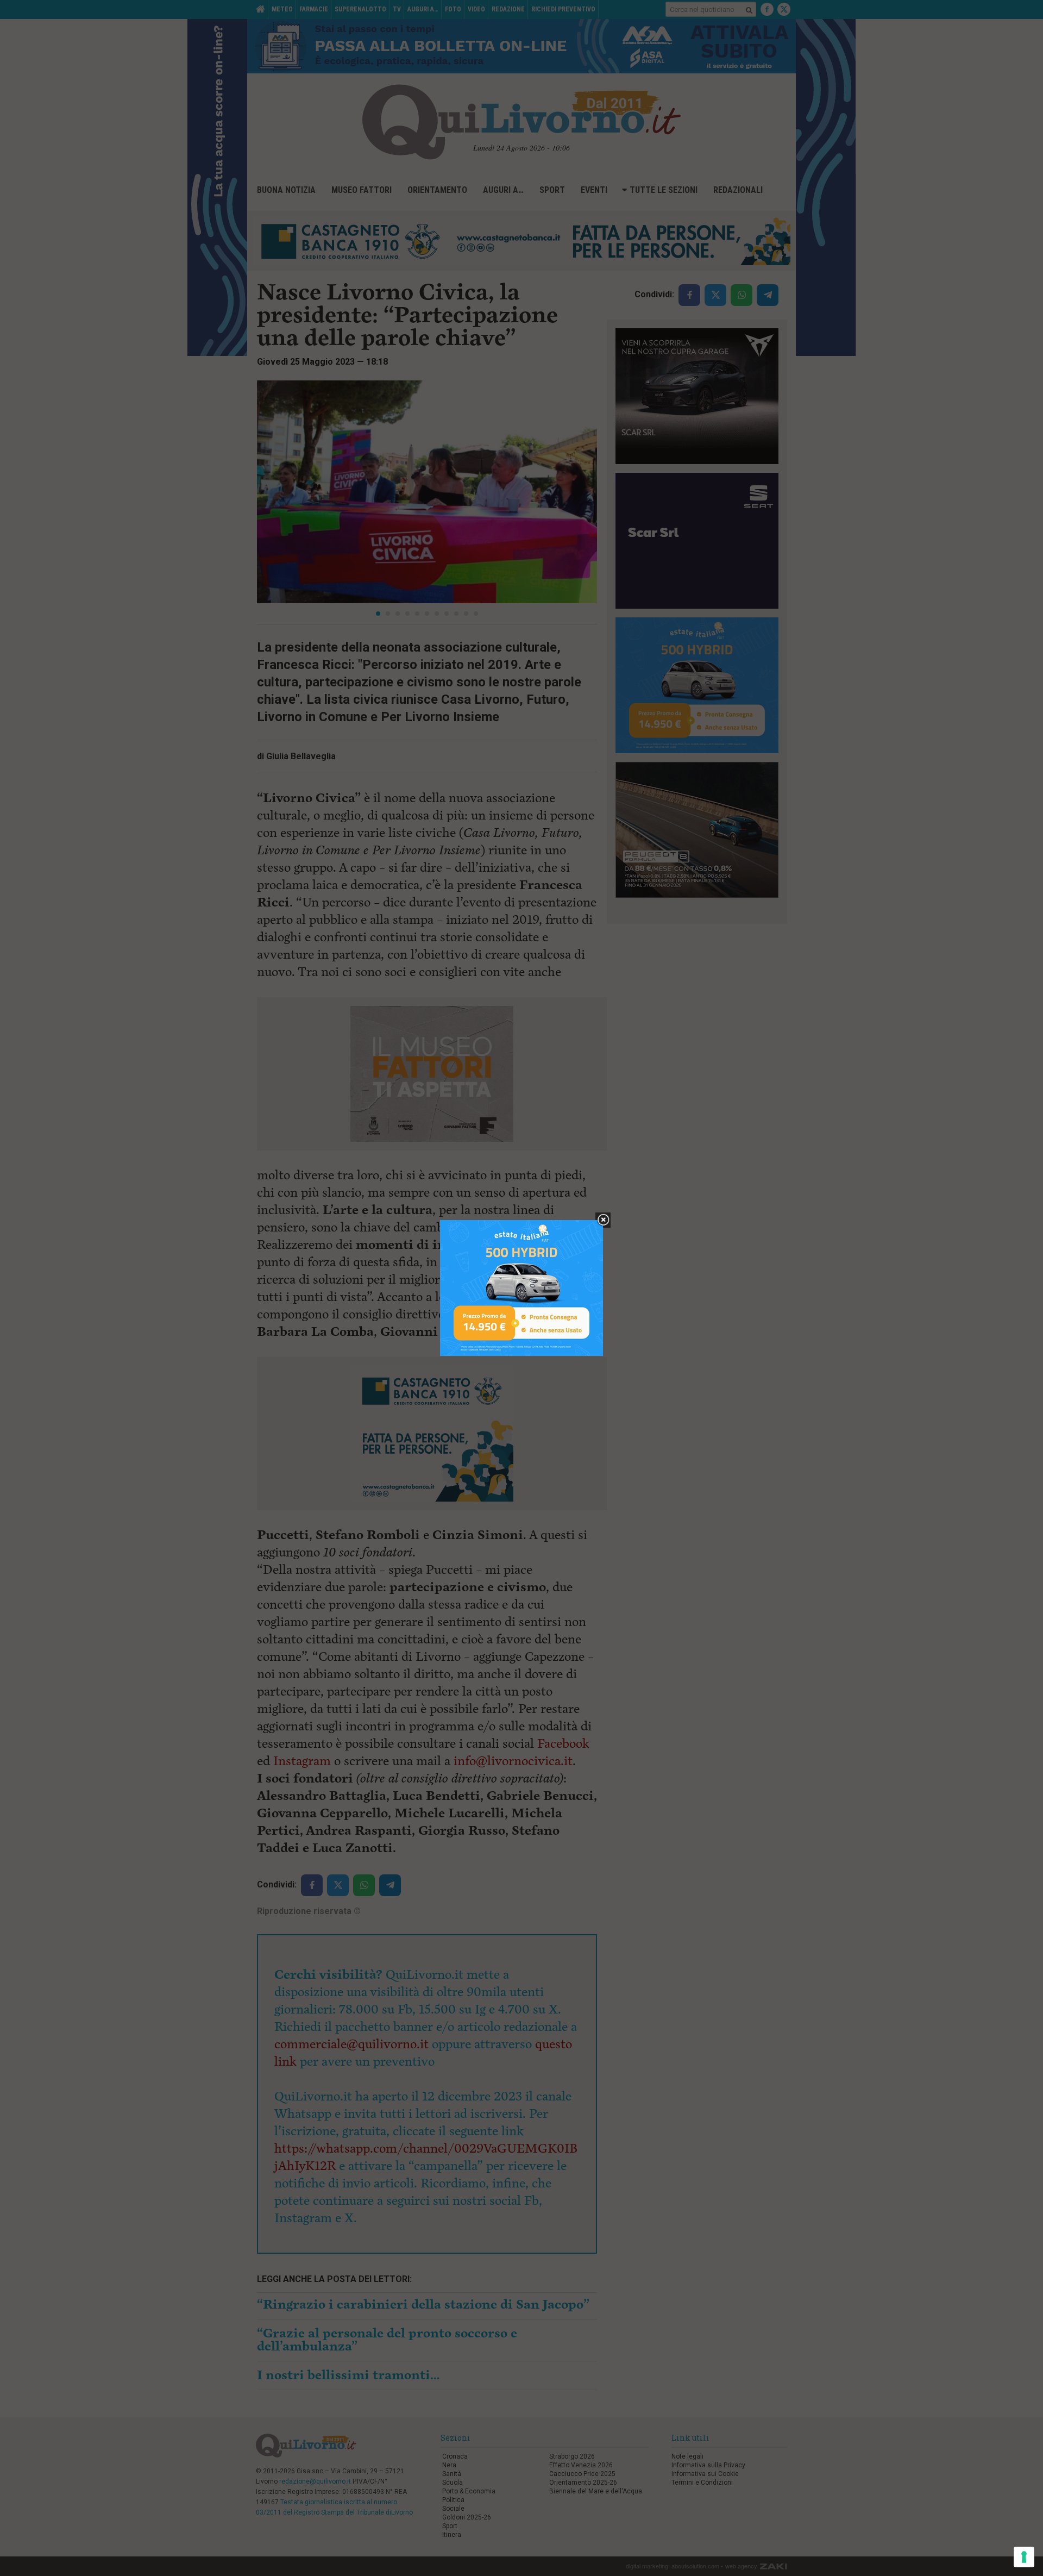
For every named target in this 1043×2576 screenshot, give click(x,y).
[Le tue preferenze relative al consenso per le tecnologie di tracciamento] (1024, 2557)
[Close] (603, 1220)
